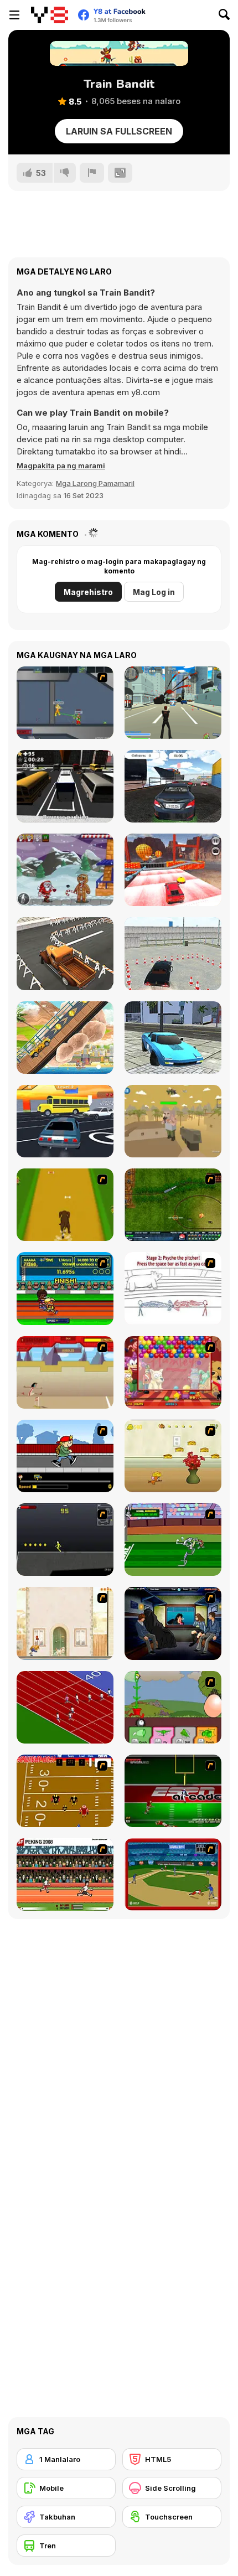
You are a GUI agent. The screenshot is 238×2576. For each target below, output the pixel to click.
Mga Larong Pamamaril (95, 483)
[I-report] (92, 173)
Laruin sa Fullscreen (119, 131)
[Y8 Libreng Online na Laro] (50, 15)
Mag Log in (154, 592)
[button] (61, 465)
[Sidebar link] (14, 15)
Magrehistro (88, 592)
